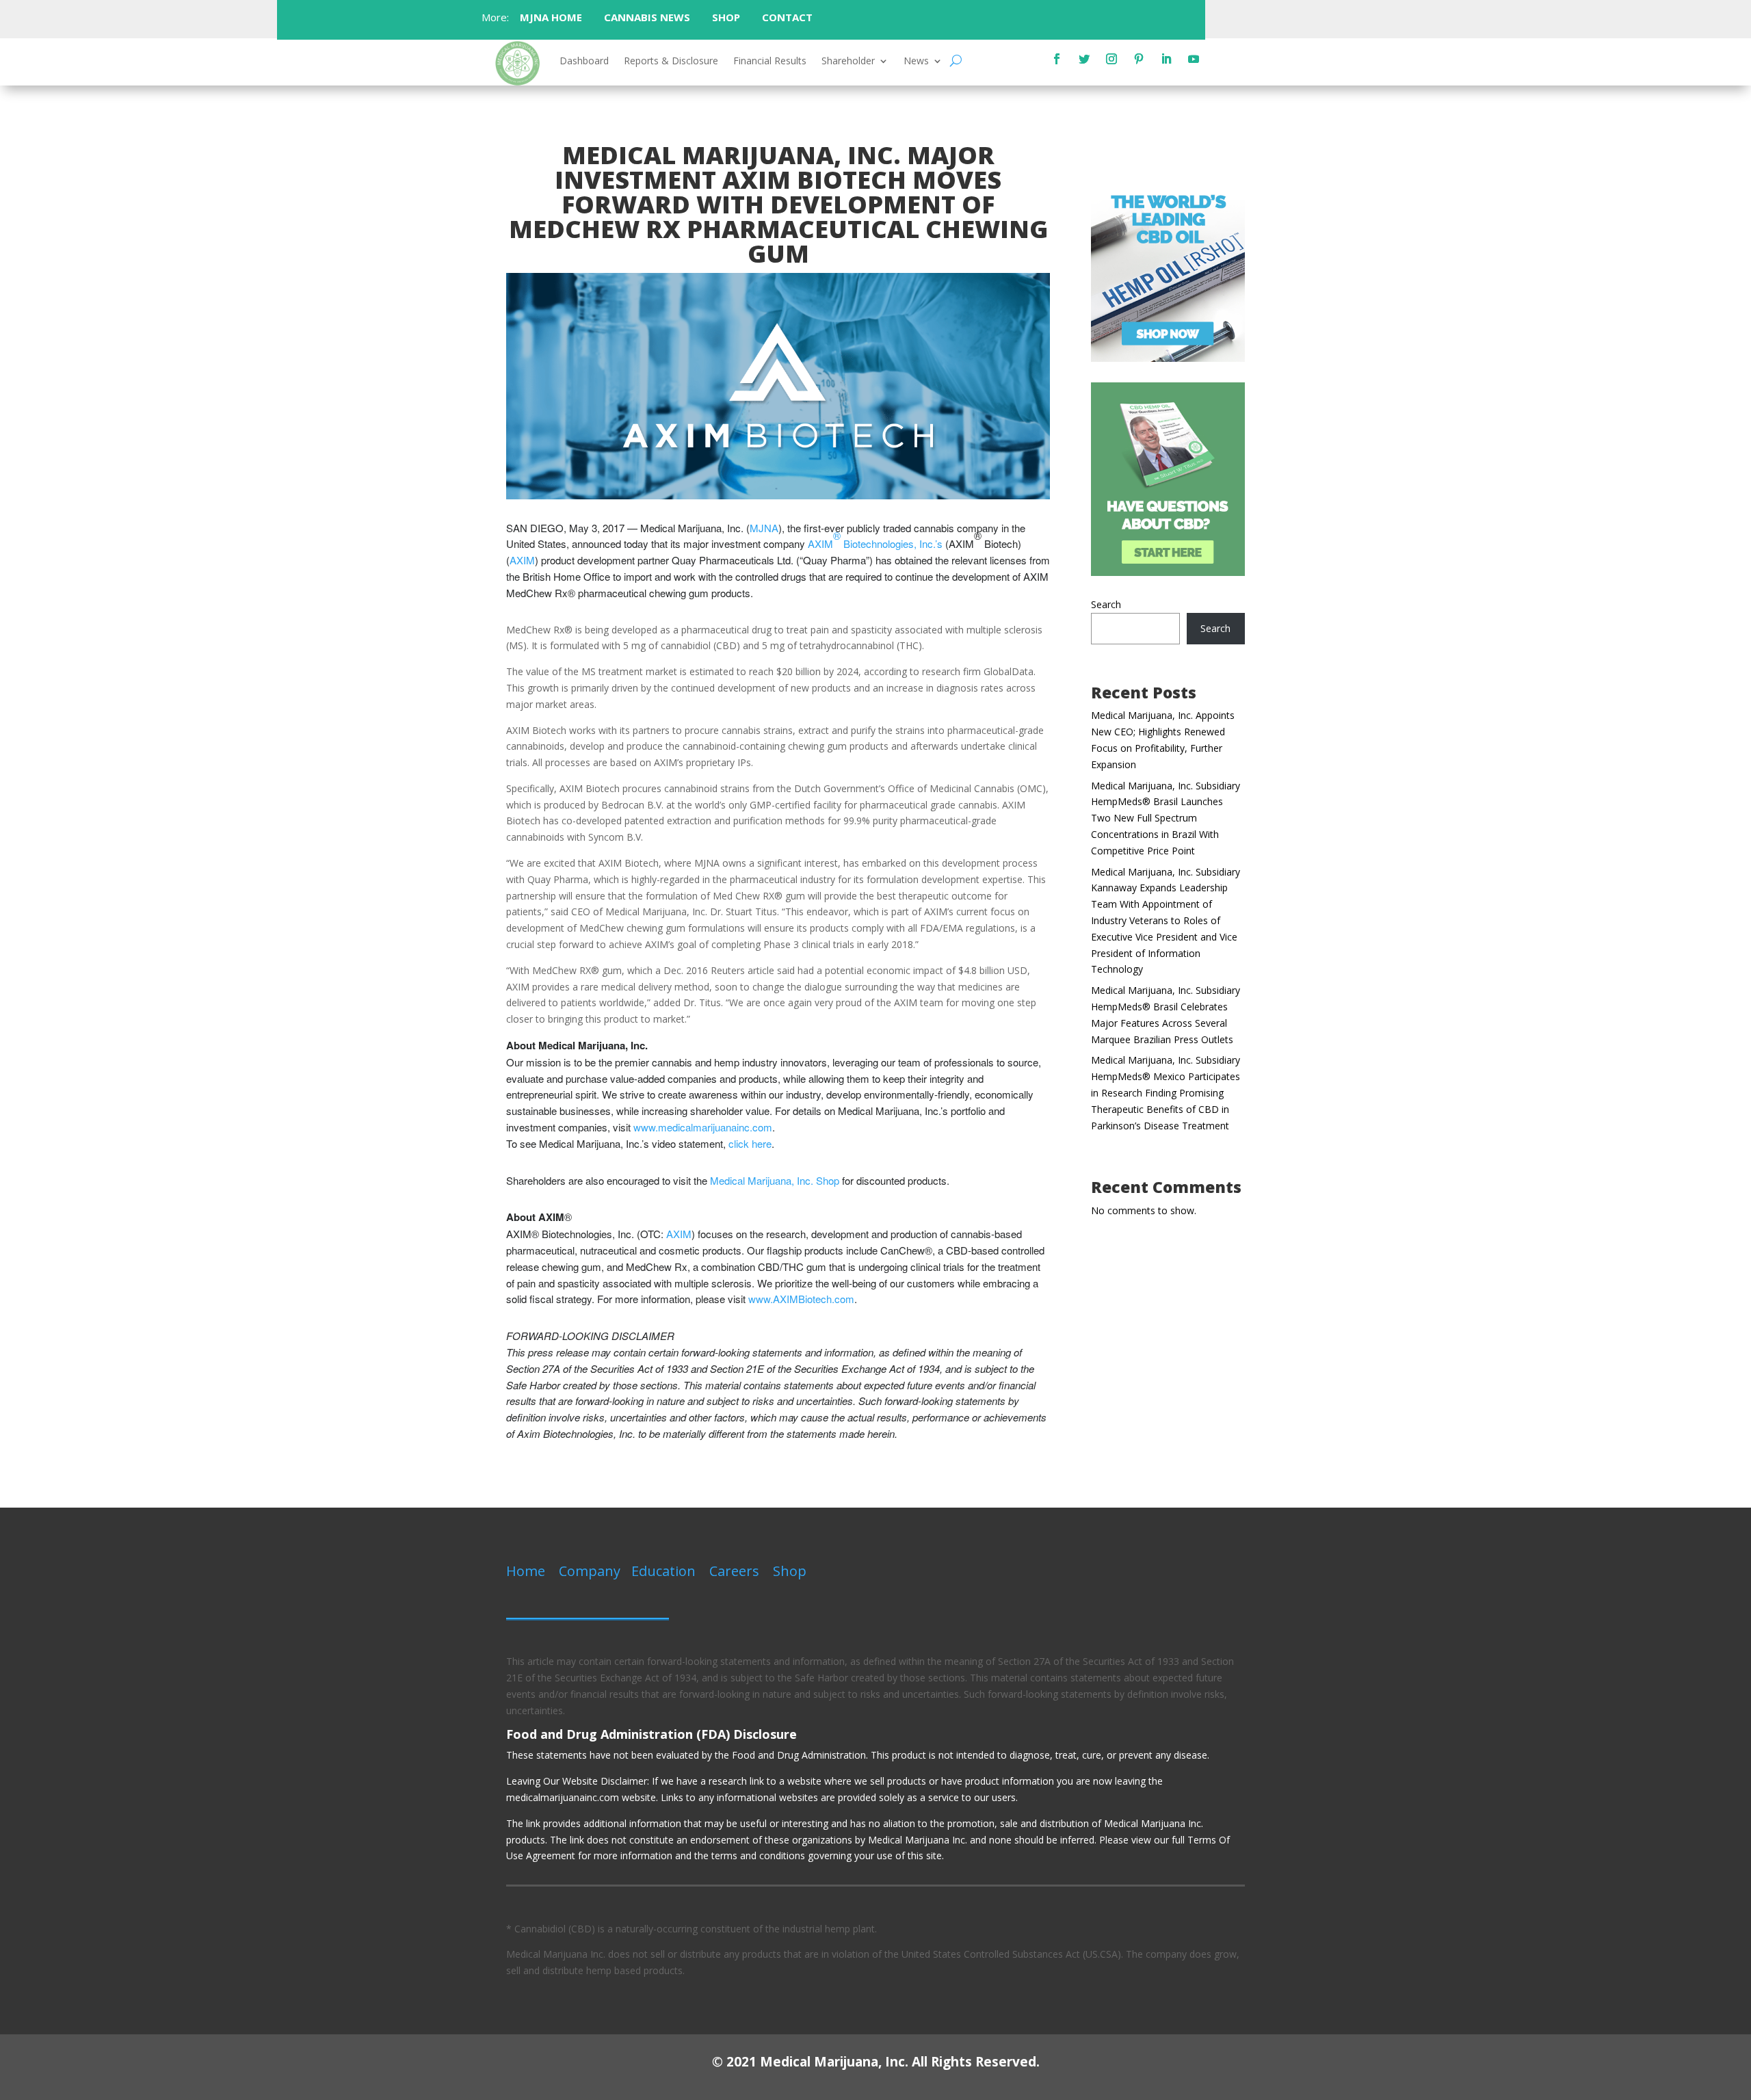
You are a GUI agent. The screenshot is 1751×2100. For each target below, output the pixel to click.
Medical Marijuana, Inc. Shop (775, 1180)
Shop (790, 1571)
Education (663, 1571)
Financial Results (770, 62)
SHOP (726, 17)
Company (590, 1571)
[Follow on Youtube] (1194, 59)
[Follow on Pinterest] (1139, 59)
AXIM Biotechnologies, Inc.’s (875, 539)
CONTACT (789, 17)
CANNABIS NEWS (647, 17)
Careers (734, 1571)
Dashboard (584, 62)
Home (526, 1571)
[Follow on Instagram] (1111, 59)
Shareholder (848, 62)
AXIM (522, 560)
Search (1106, 604)
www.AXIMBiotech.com (801, 1299)
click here (750, 1143)
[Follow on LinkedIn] (1166, 59)
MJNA (764, 528)
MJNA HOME (550, 17)
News (916, 62)
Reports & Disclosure (671, 62)
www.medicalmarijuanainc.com (703, 1127)
